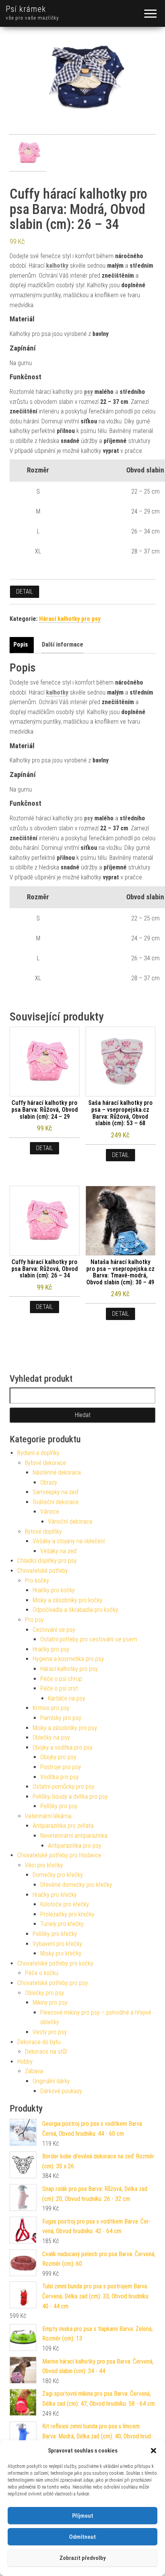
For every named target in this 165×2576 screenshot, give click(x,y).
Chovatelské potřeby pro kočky (55, 1963)
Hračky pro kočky (54, 1590)
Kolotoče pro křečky (65, 1904)
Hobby (25, 2062)
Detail (25, 592)
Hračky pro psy (51, 1649)
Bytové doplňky (43, 1532)
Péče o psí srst (59, 1688)
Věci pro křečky (44, 1865)
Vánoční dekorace (70, 1522)
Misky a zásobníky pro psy (65, 1728)
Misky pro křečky (61, 1953)
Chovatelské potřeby (43, 1571)
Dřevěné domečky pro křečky (76, 1885)
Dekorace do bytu (39, 2042)
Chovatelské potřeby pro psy (53, 1983)
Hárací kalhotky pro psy (70, 619)
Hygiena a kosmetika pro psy (68, 1659)
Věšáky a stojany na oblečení (69, 1541)
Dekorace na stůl (46, 2052)
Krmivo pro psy (51, 1708)
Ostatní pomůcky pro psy (64, 1787)
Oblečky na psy (51, 1737)
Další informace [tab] (63, 644)
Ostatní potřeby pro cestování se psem (89, 1639)
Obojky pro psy (58, 1757)
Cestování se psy (54, 1630)
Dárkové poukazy (61, 2091)
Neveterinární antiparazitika (74, 1836)
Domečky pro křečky (58, 1875)
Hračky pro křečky (55, 1895)
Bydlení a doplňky (38, 1453)
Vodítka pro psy (59, 1777)
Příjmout (83, 2516)
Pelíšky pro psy (59, 1806)
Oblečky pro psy (45, 1993)
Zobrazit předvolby (82, 2558)
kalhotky (57, 266)
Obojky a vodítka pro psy (63, 1747)
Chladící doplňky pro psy (47, 1561)
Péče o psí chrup (61, 1679)
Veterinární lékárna (48, 1816)
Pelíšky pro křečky (55, 1934)
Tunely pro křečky (62, 1924)
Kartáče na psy (67, 1698)
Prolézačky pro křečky (67, 1914)
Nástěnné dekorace (57, 1472)
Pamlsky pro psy (61, 1718)
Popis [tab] (21, 644)
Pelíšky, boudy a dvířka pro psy (70, 1797)
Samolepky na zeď (55, 1492)
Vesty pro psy (50, 2032)
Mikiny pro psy (50, 2002)
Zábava (34, 2071)
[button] (153, 2451)
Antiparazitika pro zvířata (63, 1826)
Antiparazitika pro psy (75, 1846)
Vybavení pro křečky (57, 1944)
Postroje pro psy (61, 1767)
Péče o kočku (42, 1973)
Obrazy (49, 1482)
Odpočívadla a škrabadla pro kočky (75, 1610)
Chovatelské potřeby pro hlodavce (59, 1855)
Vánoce (50, 1512)
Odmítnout (82, 2537)
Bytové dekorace (45, 1463)
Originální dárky (51, 2081)
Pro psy (34, 1620)
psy (88, 392)
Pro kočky (37, 1581)
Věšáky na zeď (59, 1551)
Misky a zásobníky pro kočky (68, 1600)
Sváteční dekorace (56, 1502)
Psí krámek (26, 9)
